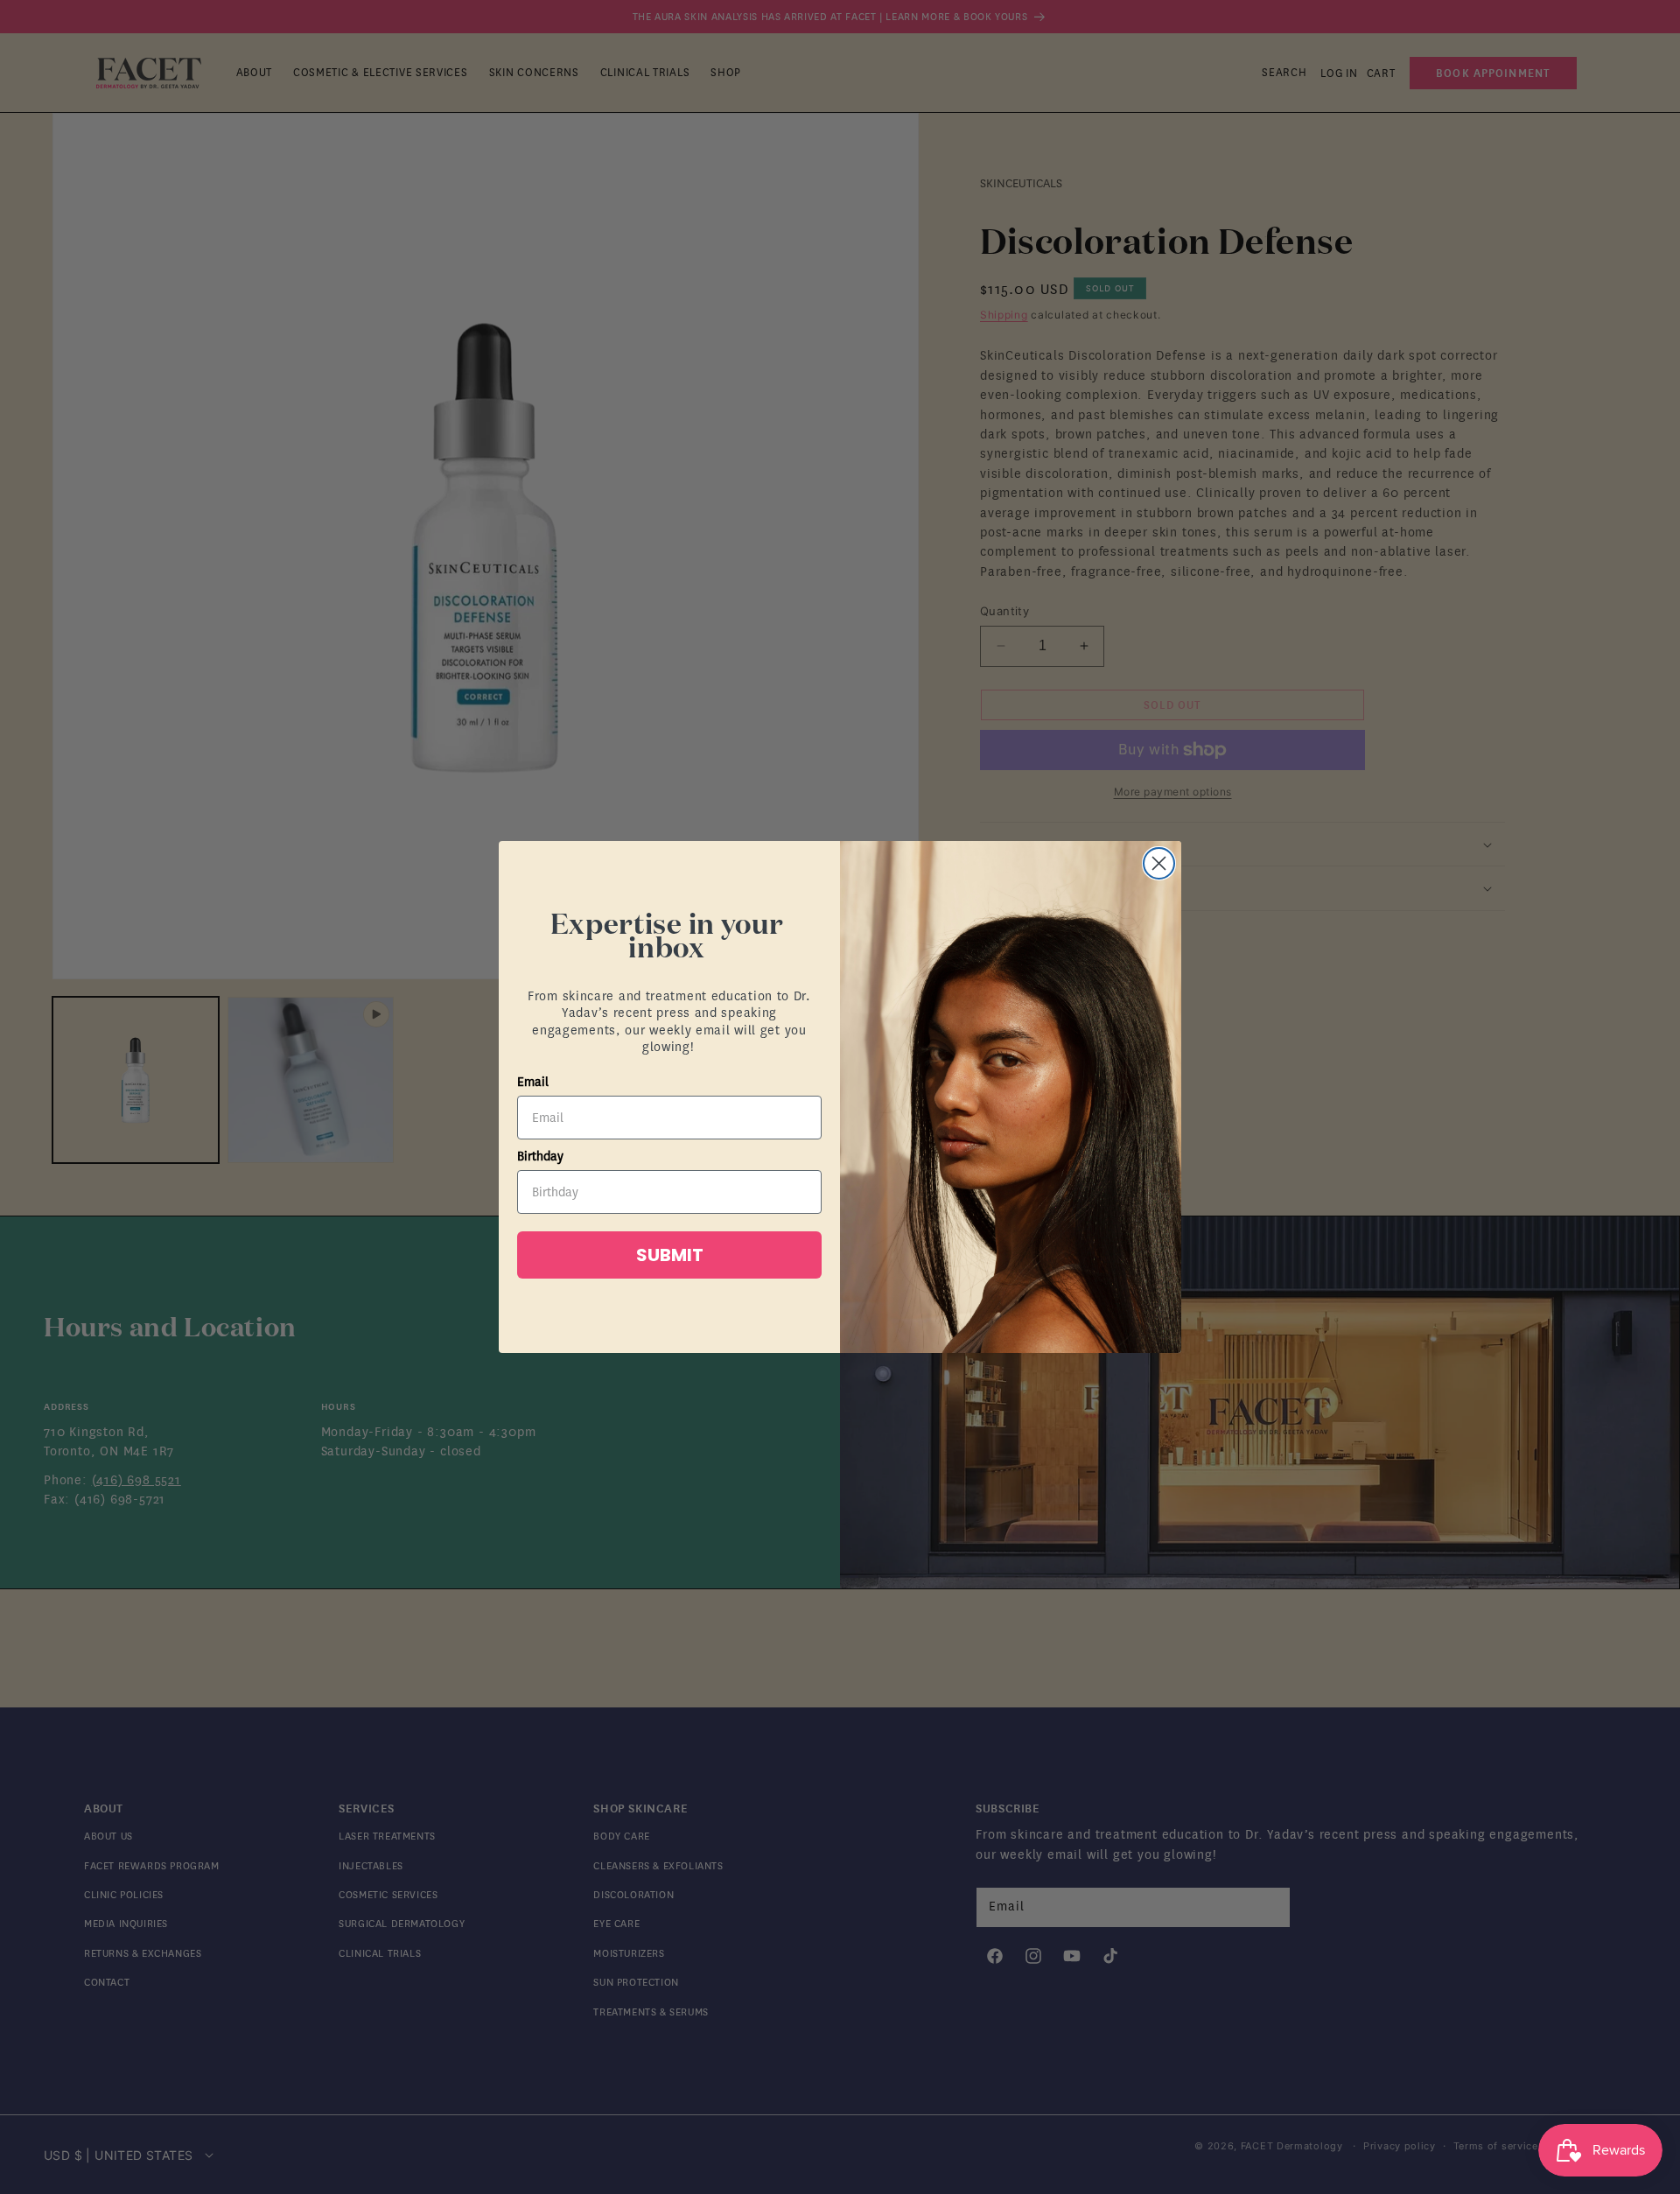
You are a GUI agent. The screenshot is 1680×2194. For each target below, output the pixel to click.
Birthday (540, 1157)
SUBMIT (670, 1255)
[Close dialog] (1159, 863)
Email (533, 1082)
